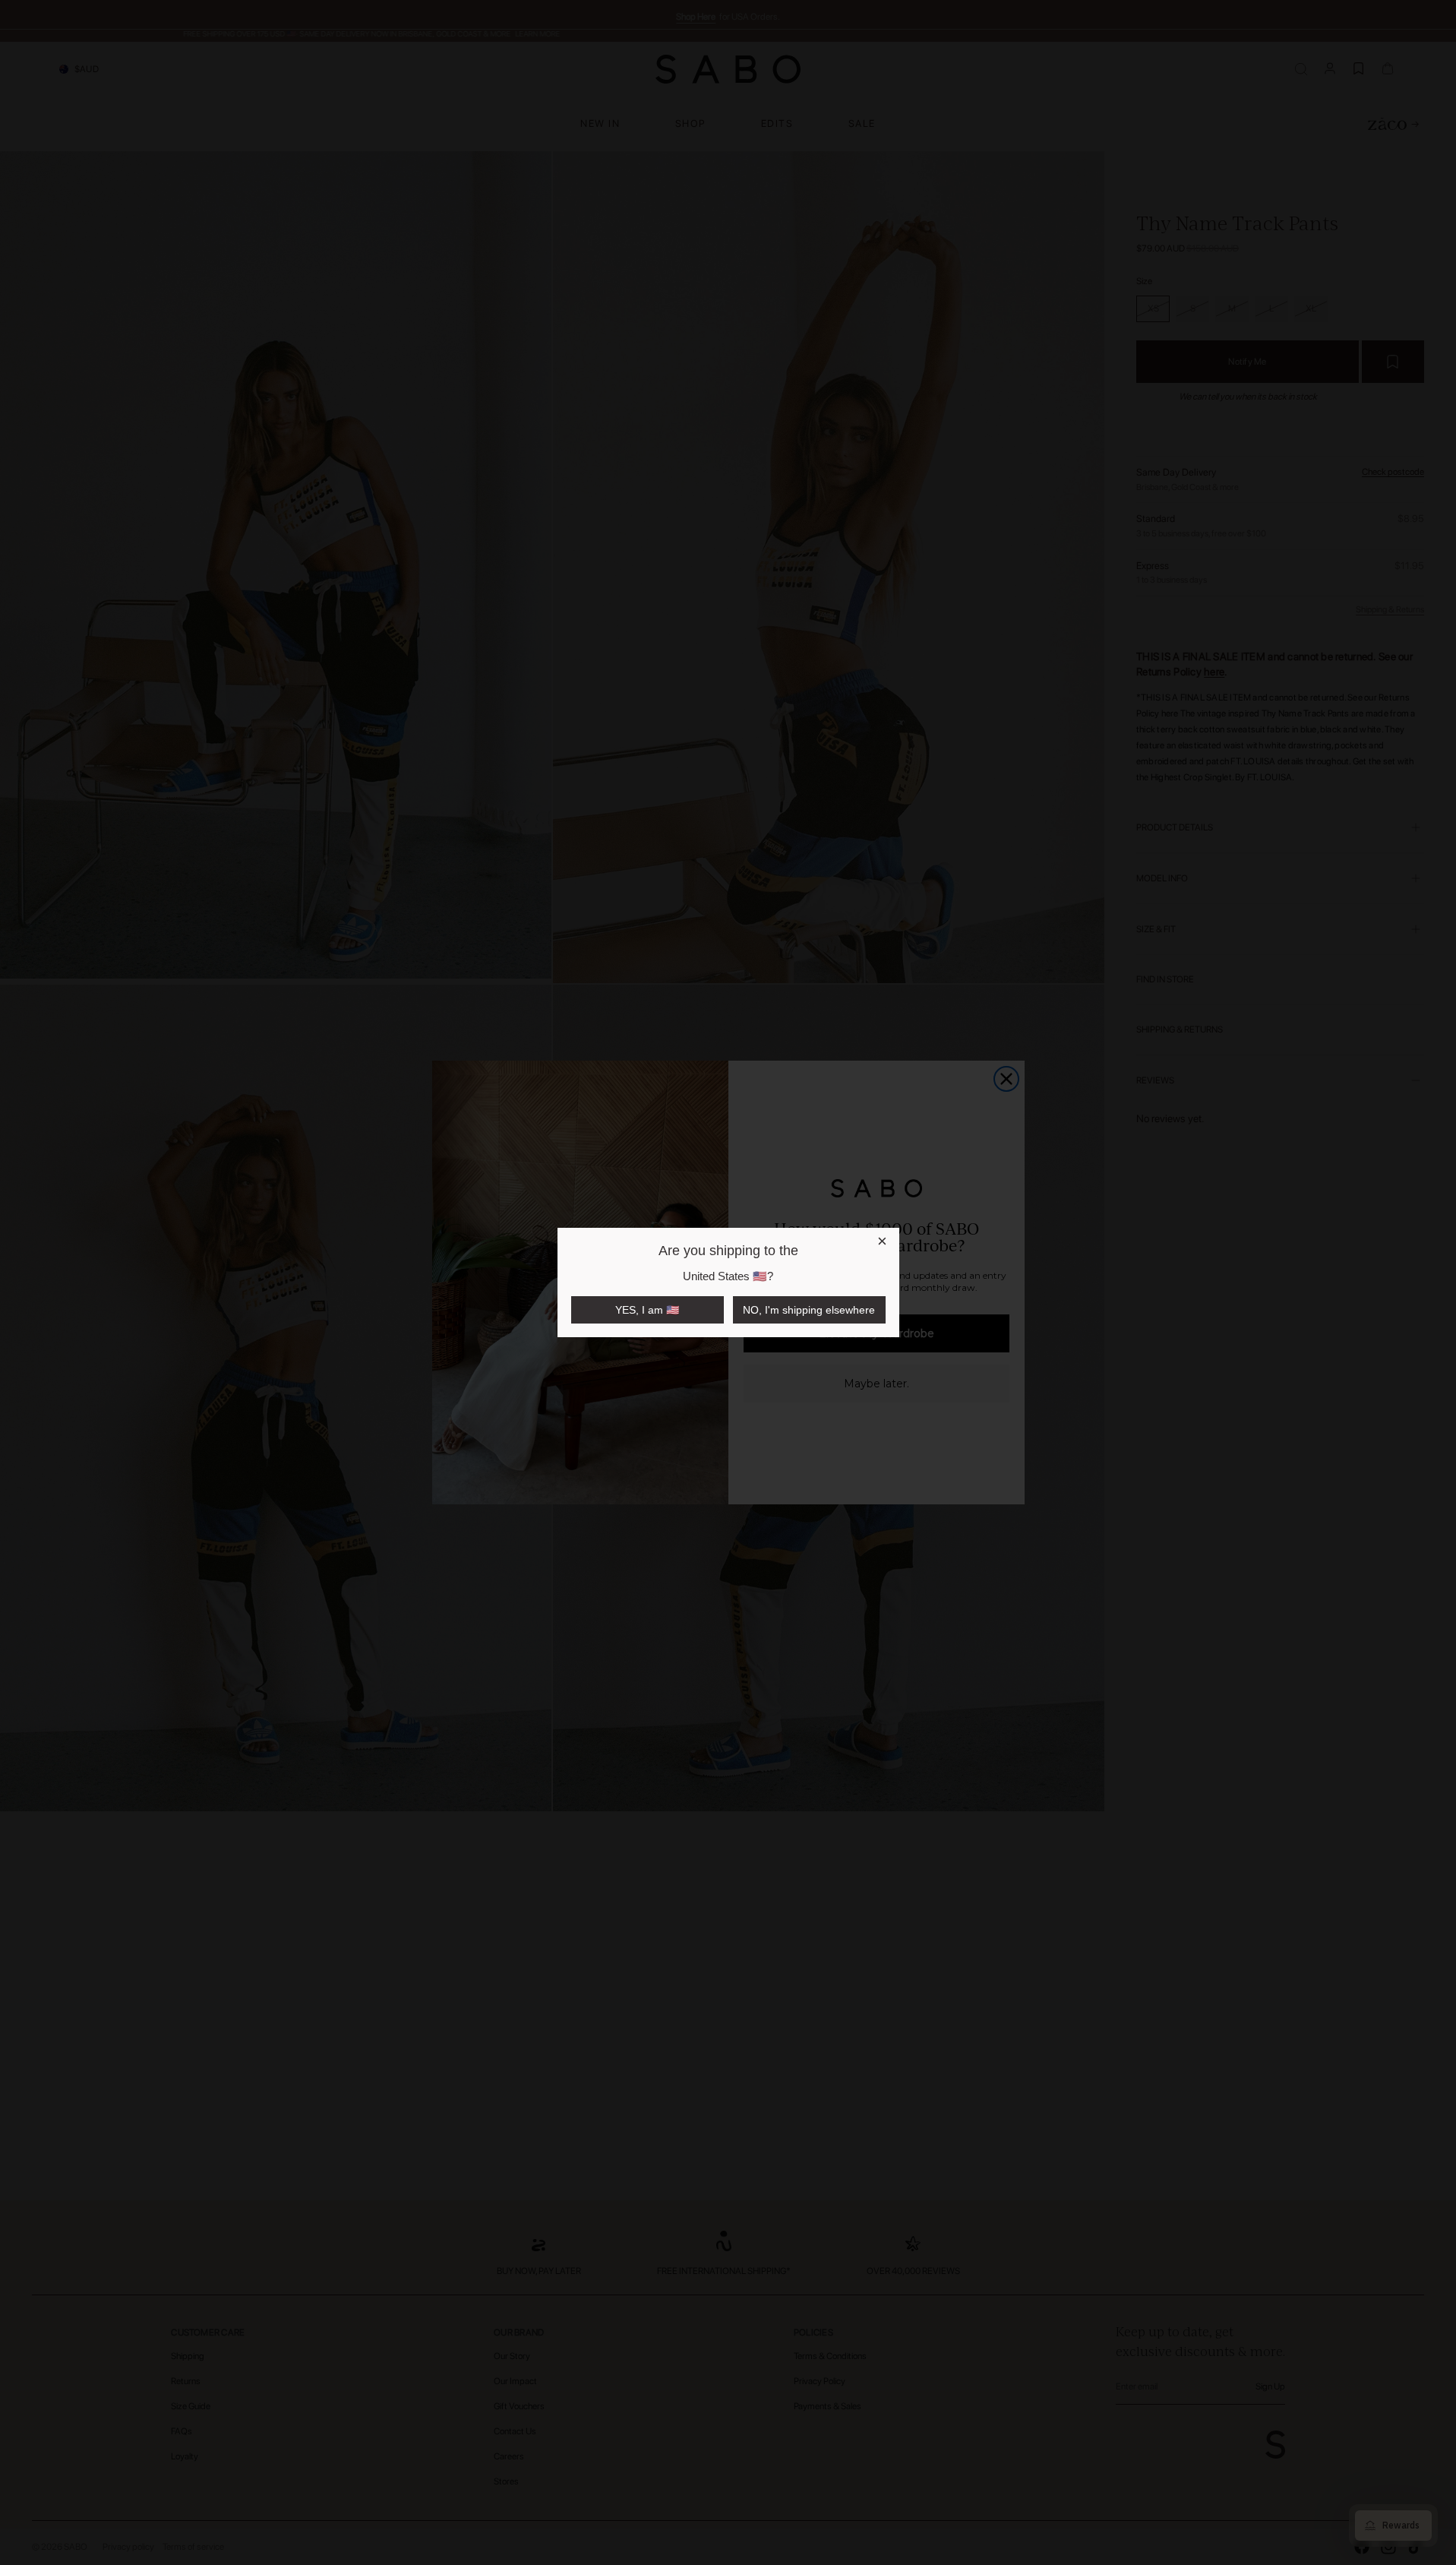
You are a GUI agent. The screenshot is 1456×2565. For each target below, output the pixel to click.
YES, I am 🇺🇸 (647, 1310)
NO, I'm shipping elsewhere (809, 1310)
